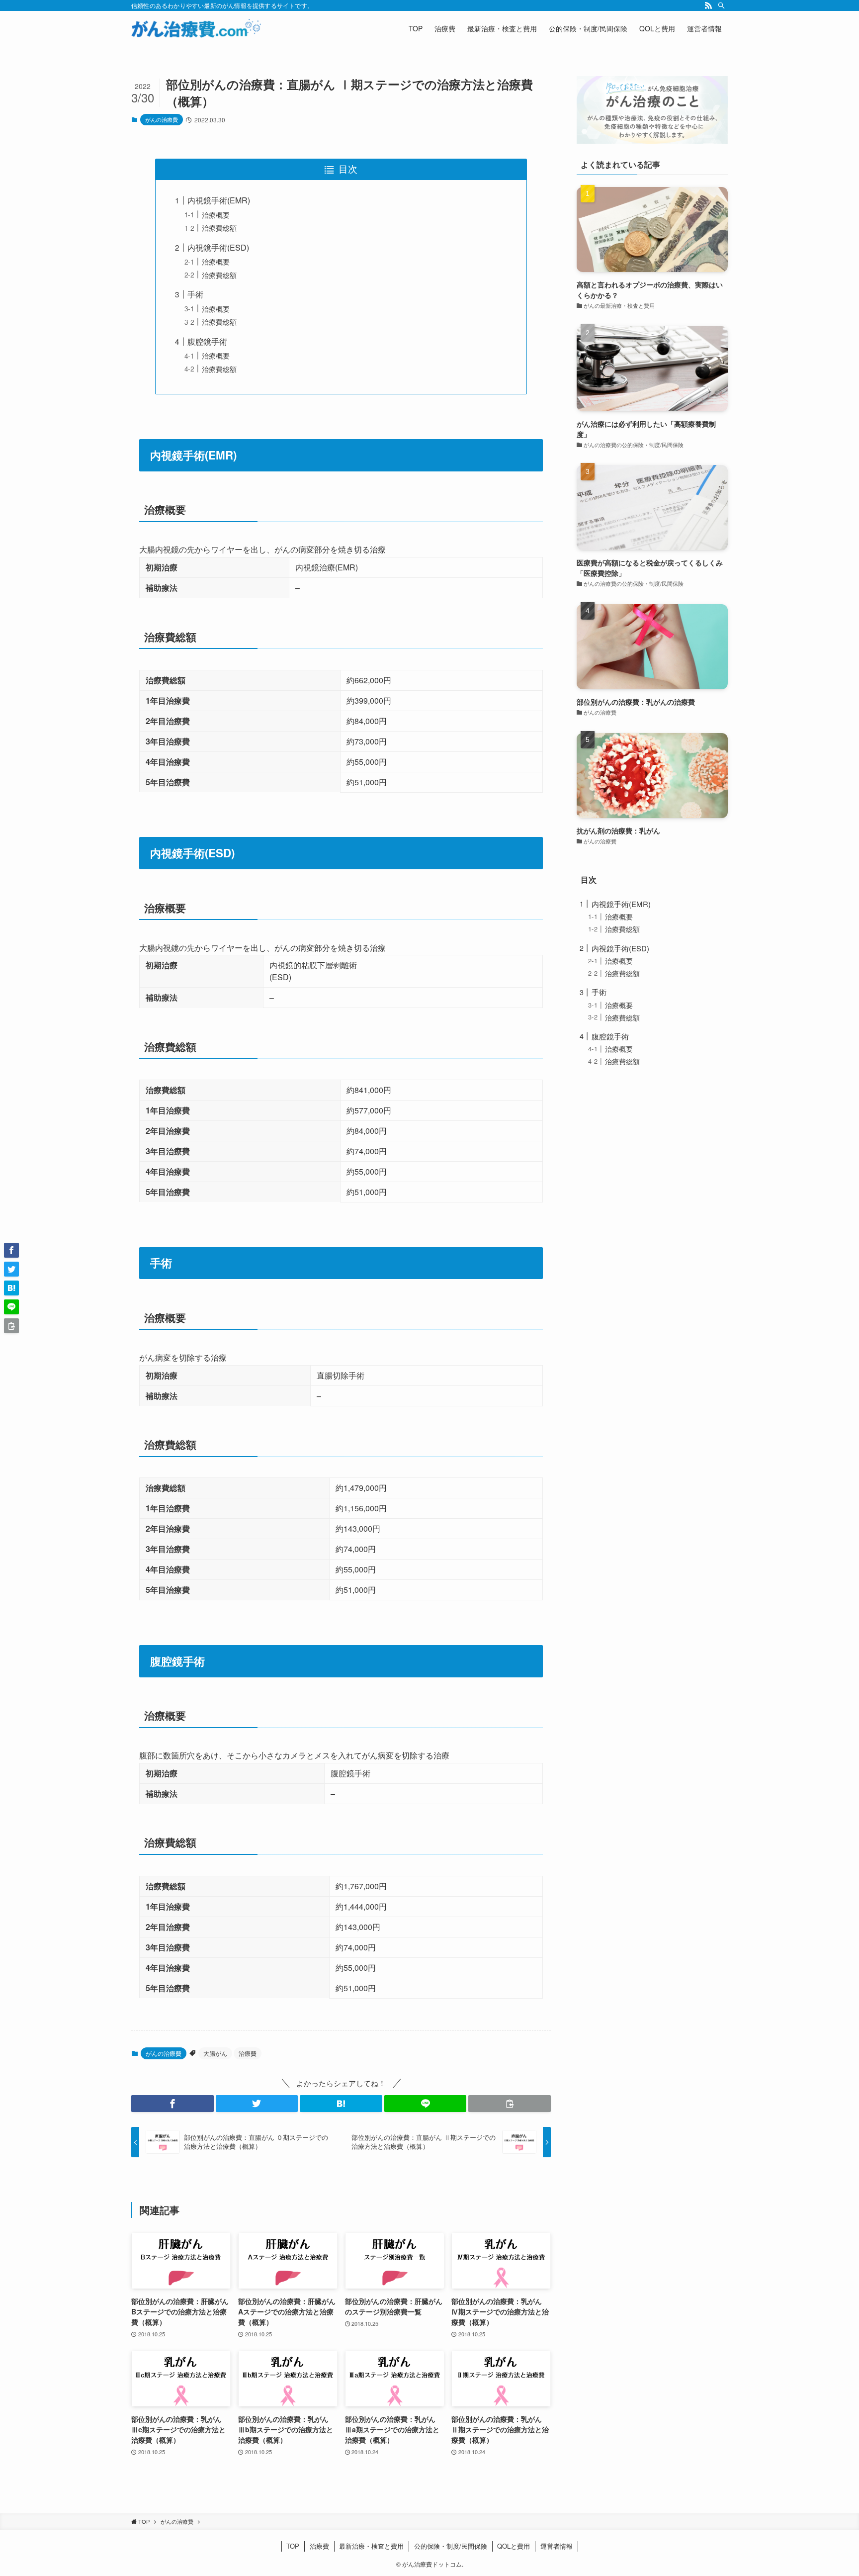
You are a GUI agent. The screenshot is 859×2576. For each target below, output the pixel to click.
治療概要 (216, 215)
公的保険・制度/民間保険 (451, 2546)
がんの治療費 (162, 119)
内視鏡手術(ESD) (218, 247)
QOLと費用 (514, 2546)
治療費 (248, 2053)
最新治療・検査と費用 (371, 2546)
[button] (172, 2104)
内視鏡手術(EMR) (219, 200)
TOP (293, 2546)
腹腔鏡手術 (207, 341)
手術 (195, 294)
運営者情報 (557, 2546)
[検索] (721, 5)
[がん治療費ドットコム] (196, 28)
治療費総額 (219, 228)
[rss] (708, 5)
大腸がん (215, 2053)
